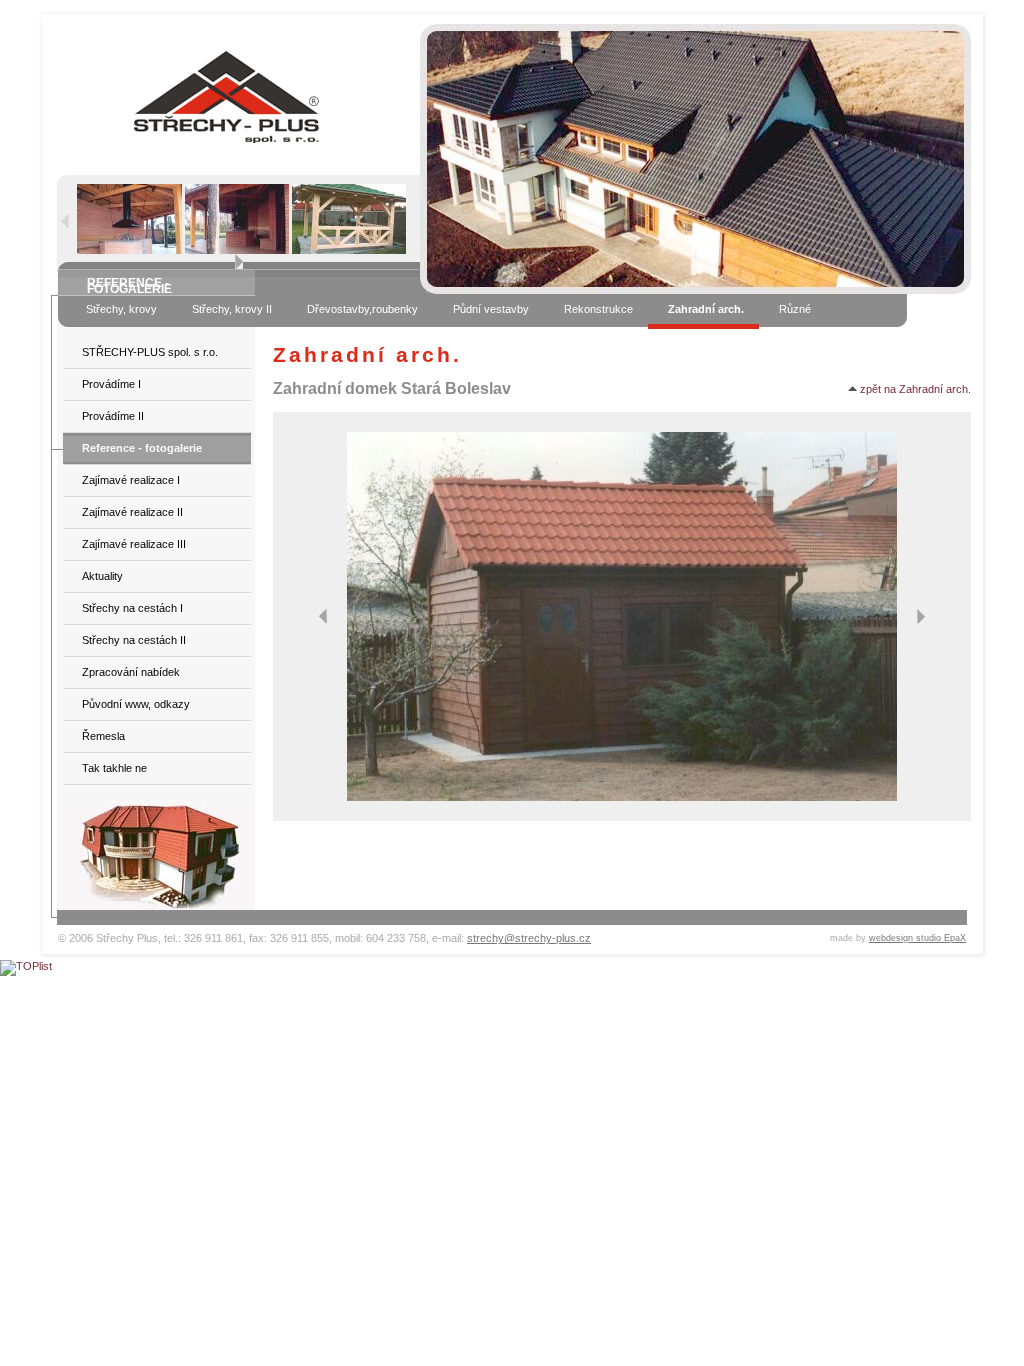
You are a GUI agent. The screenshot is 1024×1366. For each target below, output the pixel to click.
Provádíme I (111, 384)
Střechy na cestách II (134, 640)
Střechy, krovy (121, 309)
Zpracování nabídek (131, 672)
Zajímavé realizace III (134, 544)
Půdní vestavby (491, 309)
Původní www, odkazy (136, 704)
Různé (795, 309)
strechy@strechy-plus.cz (529, 938)
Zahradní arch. (706, 309)
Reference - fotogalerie (142, 448)
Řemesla (103, 736)
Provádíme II (113, 416)
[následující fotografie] (921, 616)
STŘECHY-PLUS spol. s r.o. (150, 352)
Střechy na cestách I (132, 608)
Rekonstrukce (598, 309)
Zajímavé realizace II (132, 512)
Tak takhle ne (114, 768)
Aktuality (102, 576)
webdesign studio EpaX (917, 938)
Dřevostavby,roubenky (362, 309)
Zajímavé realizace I (131, 480)
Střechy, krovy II (232, 309)
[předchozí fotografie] (323, 616)
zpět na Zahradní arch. (914, 389)
